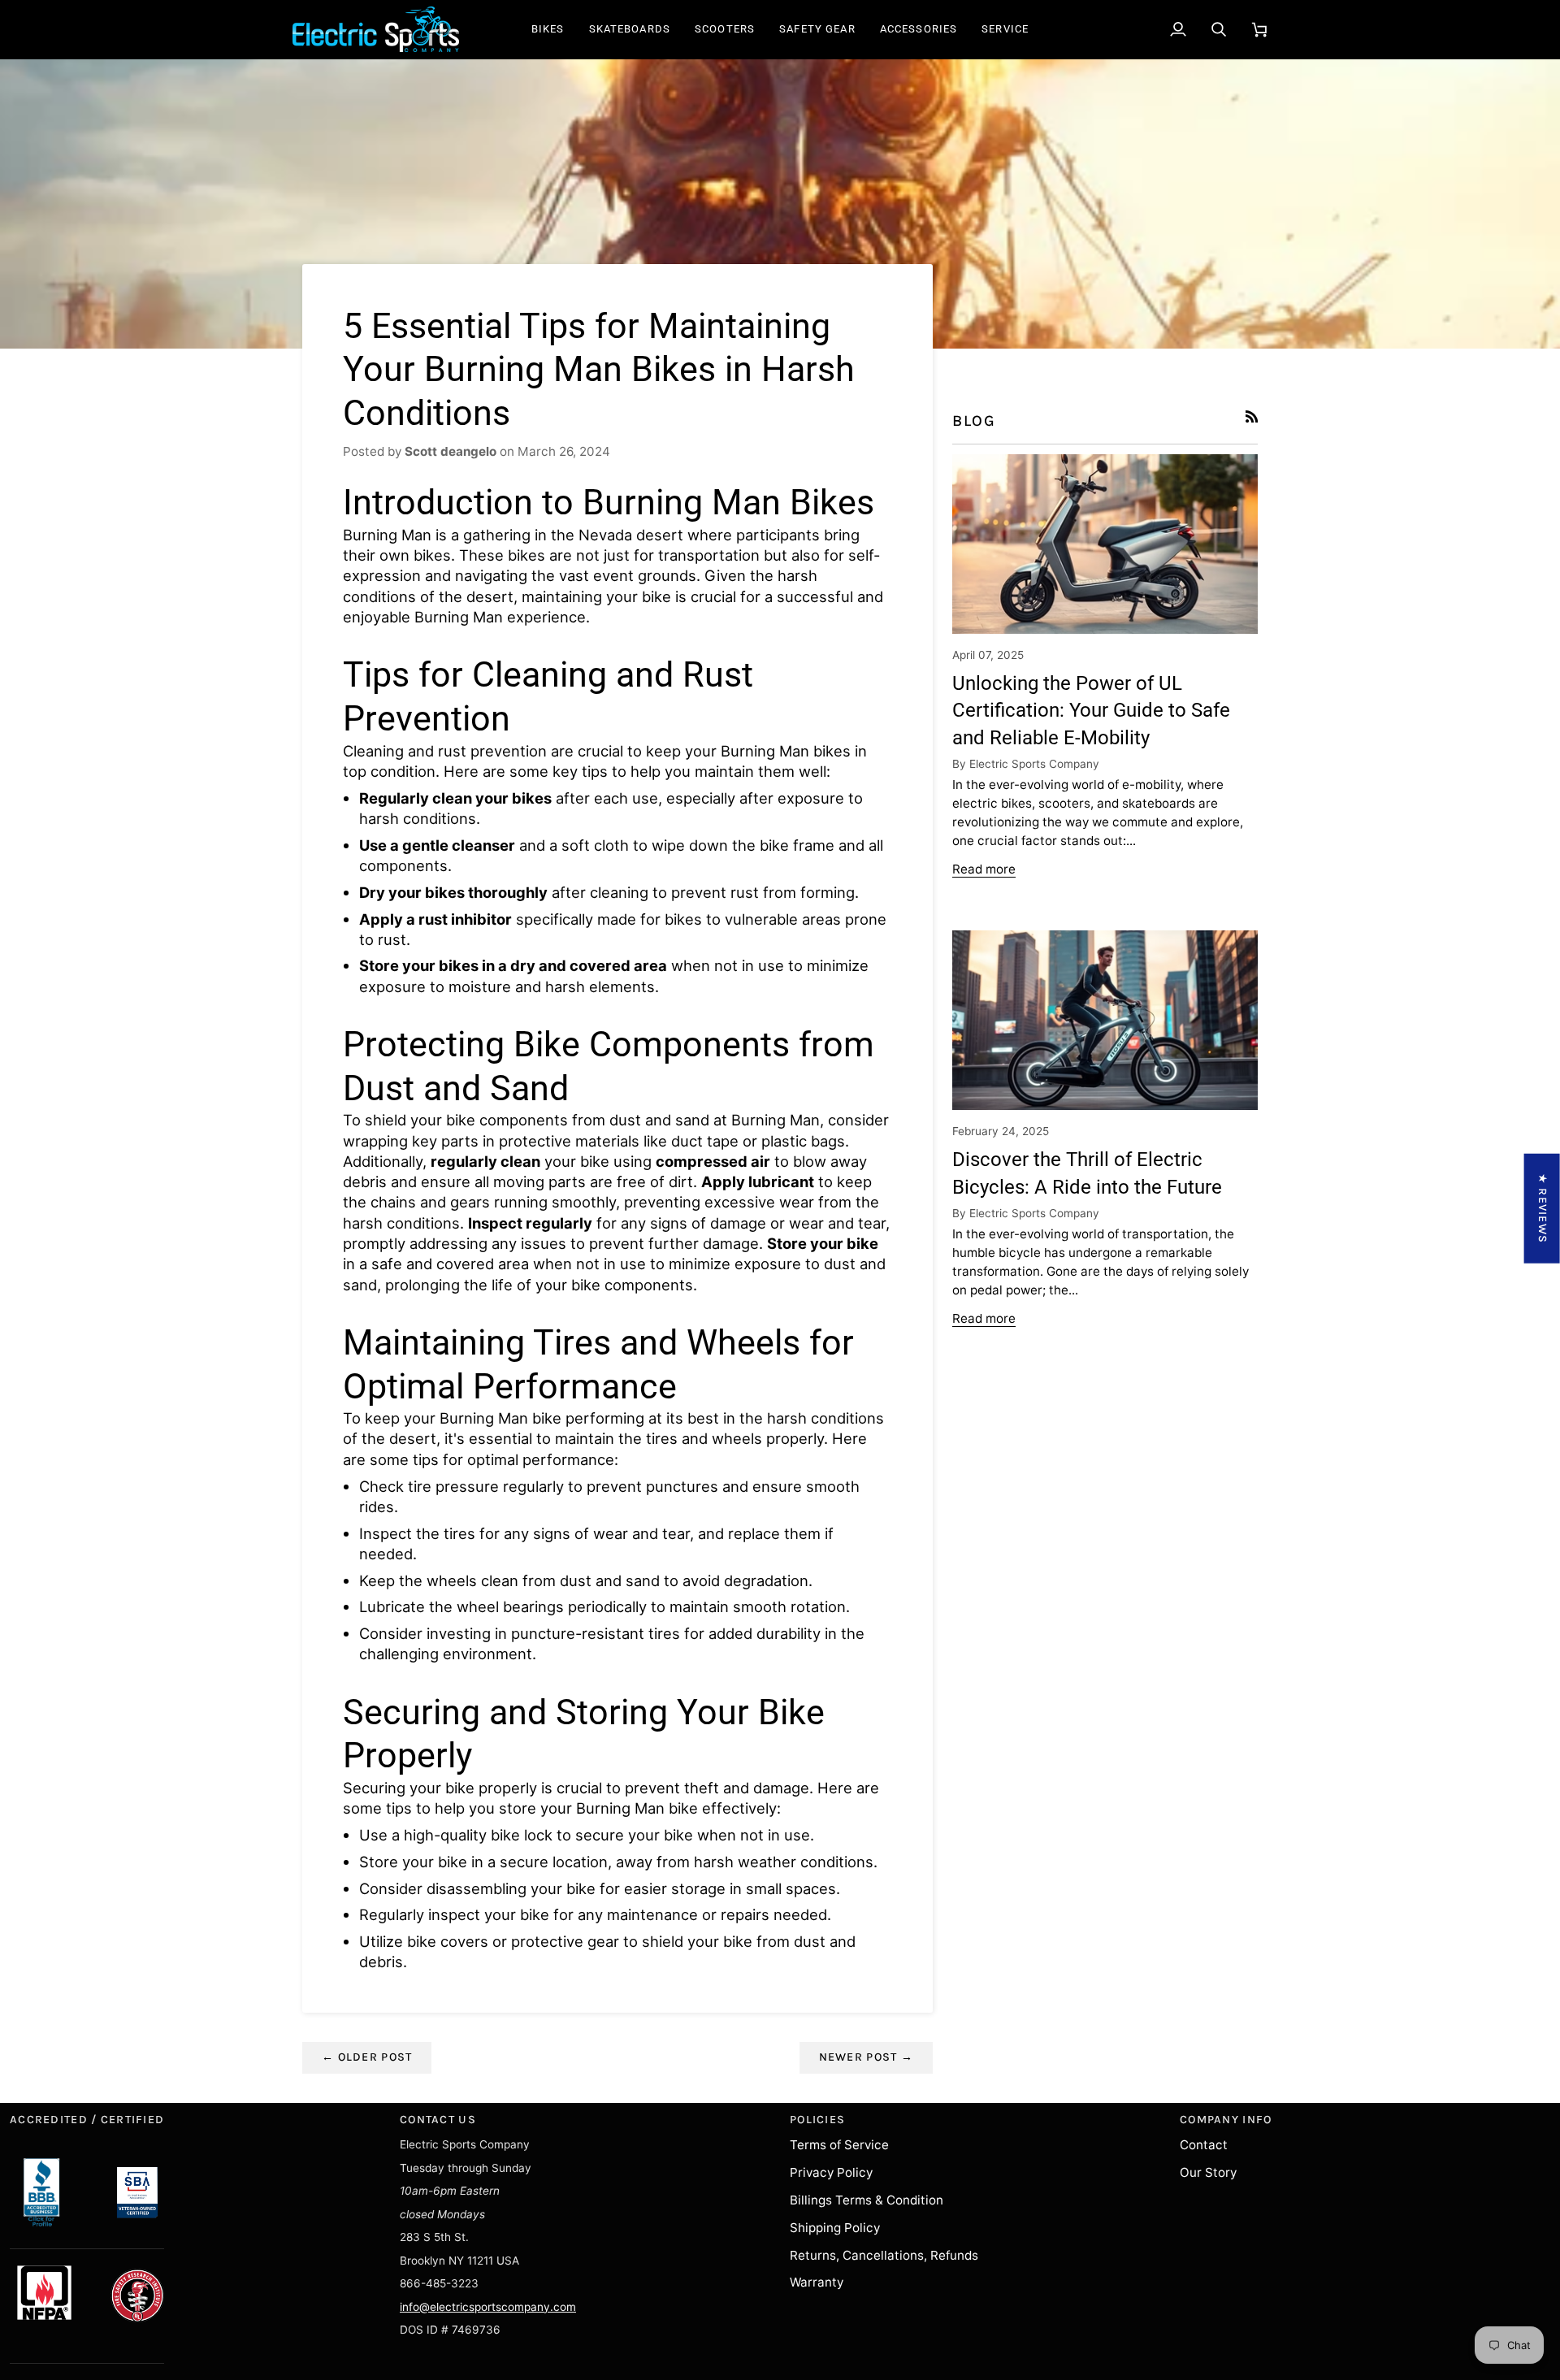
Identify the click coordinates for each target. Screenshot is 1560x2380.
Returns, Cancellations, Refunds (884, 2255)
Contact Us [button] (438, 2120)
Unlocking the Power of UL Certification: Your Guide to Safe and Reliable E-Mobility (1091, 711)
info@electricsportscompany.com (488, 2307)
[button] (548, 29)
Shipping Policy (835, 2228)
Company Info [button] (1226, 2120)
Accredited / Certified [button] (87, 2120)
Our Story (1208, 2172)
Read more (984, 869)
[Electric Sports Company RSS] (1252, 416)
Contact (1204, 2145)
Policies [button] (817, 2120)
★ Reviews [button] (1543, 1208)
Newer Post (866, 2057)
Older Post (367, 2057)
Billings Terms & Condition (867, 2200)
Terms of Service (839, 2145)
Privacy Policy (831, 2172)
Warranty (817, 2282)
